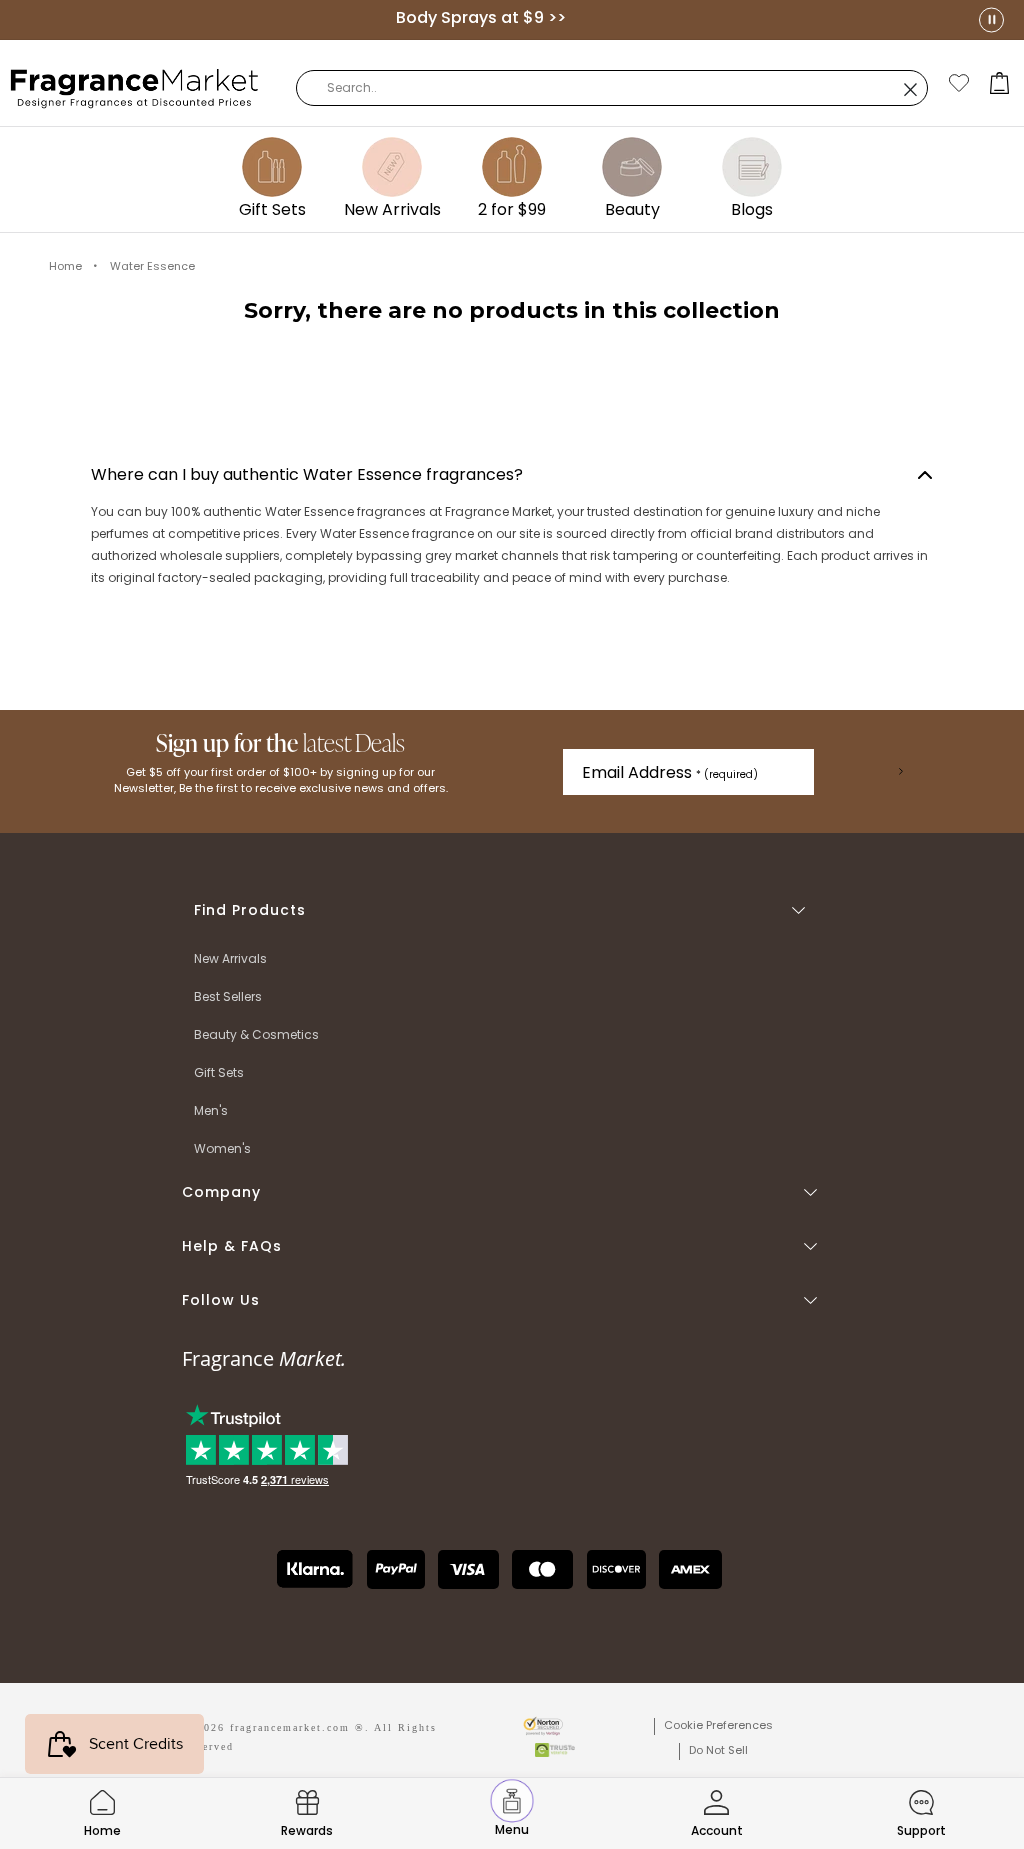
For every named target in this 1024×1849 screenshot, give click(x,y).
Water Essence (152, 266)
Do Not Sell (718, 1750)
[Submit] (901, 772)
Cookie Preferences (718, 1725)
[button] (1000, 83)
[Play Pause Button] (991, 19)
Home (65, 266)
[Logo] (135, 87)
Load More (512, 390)
